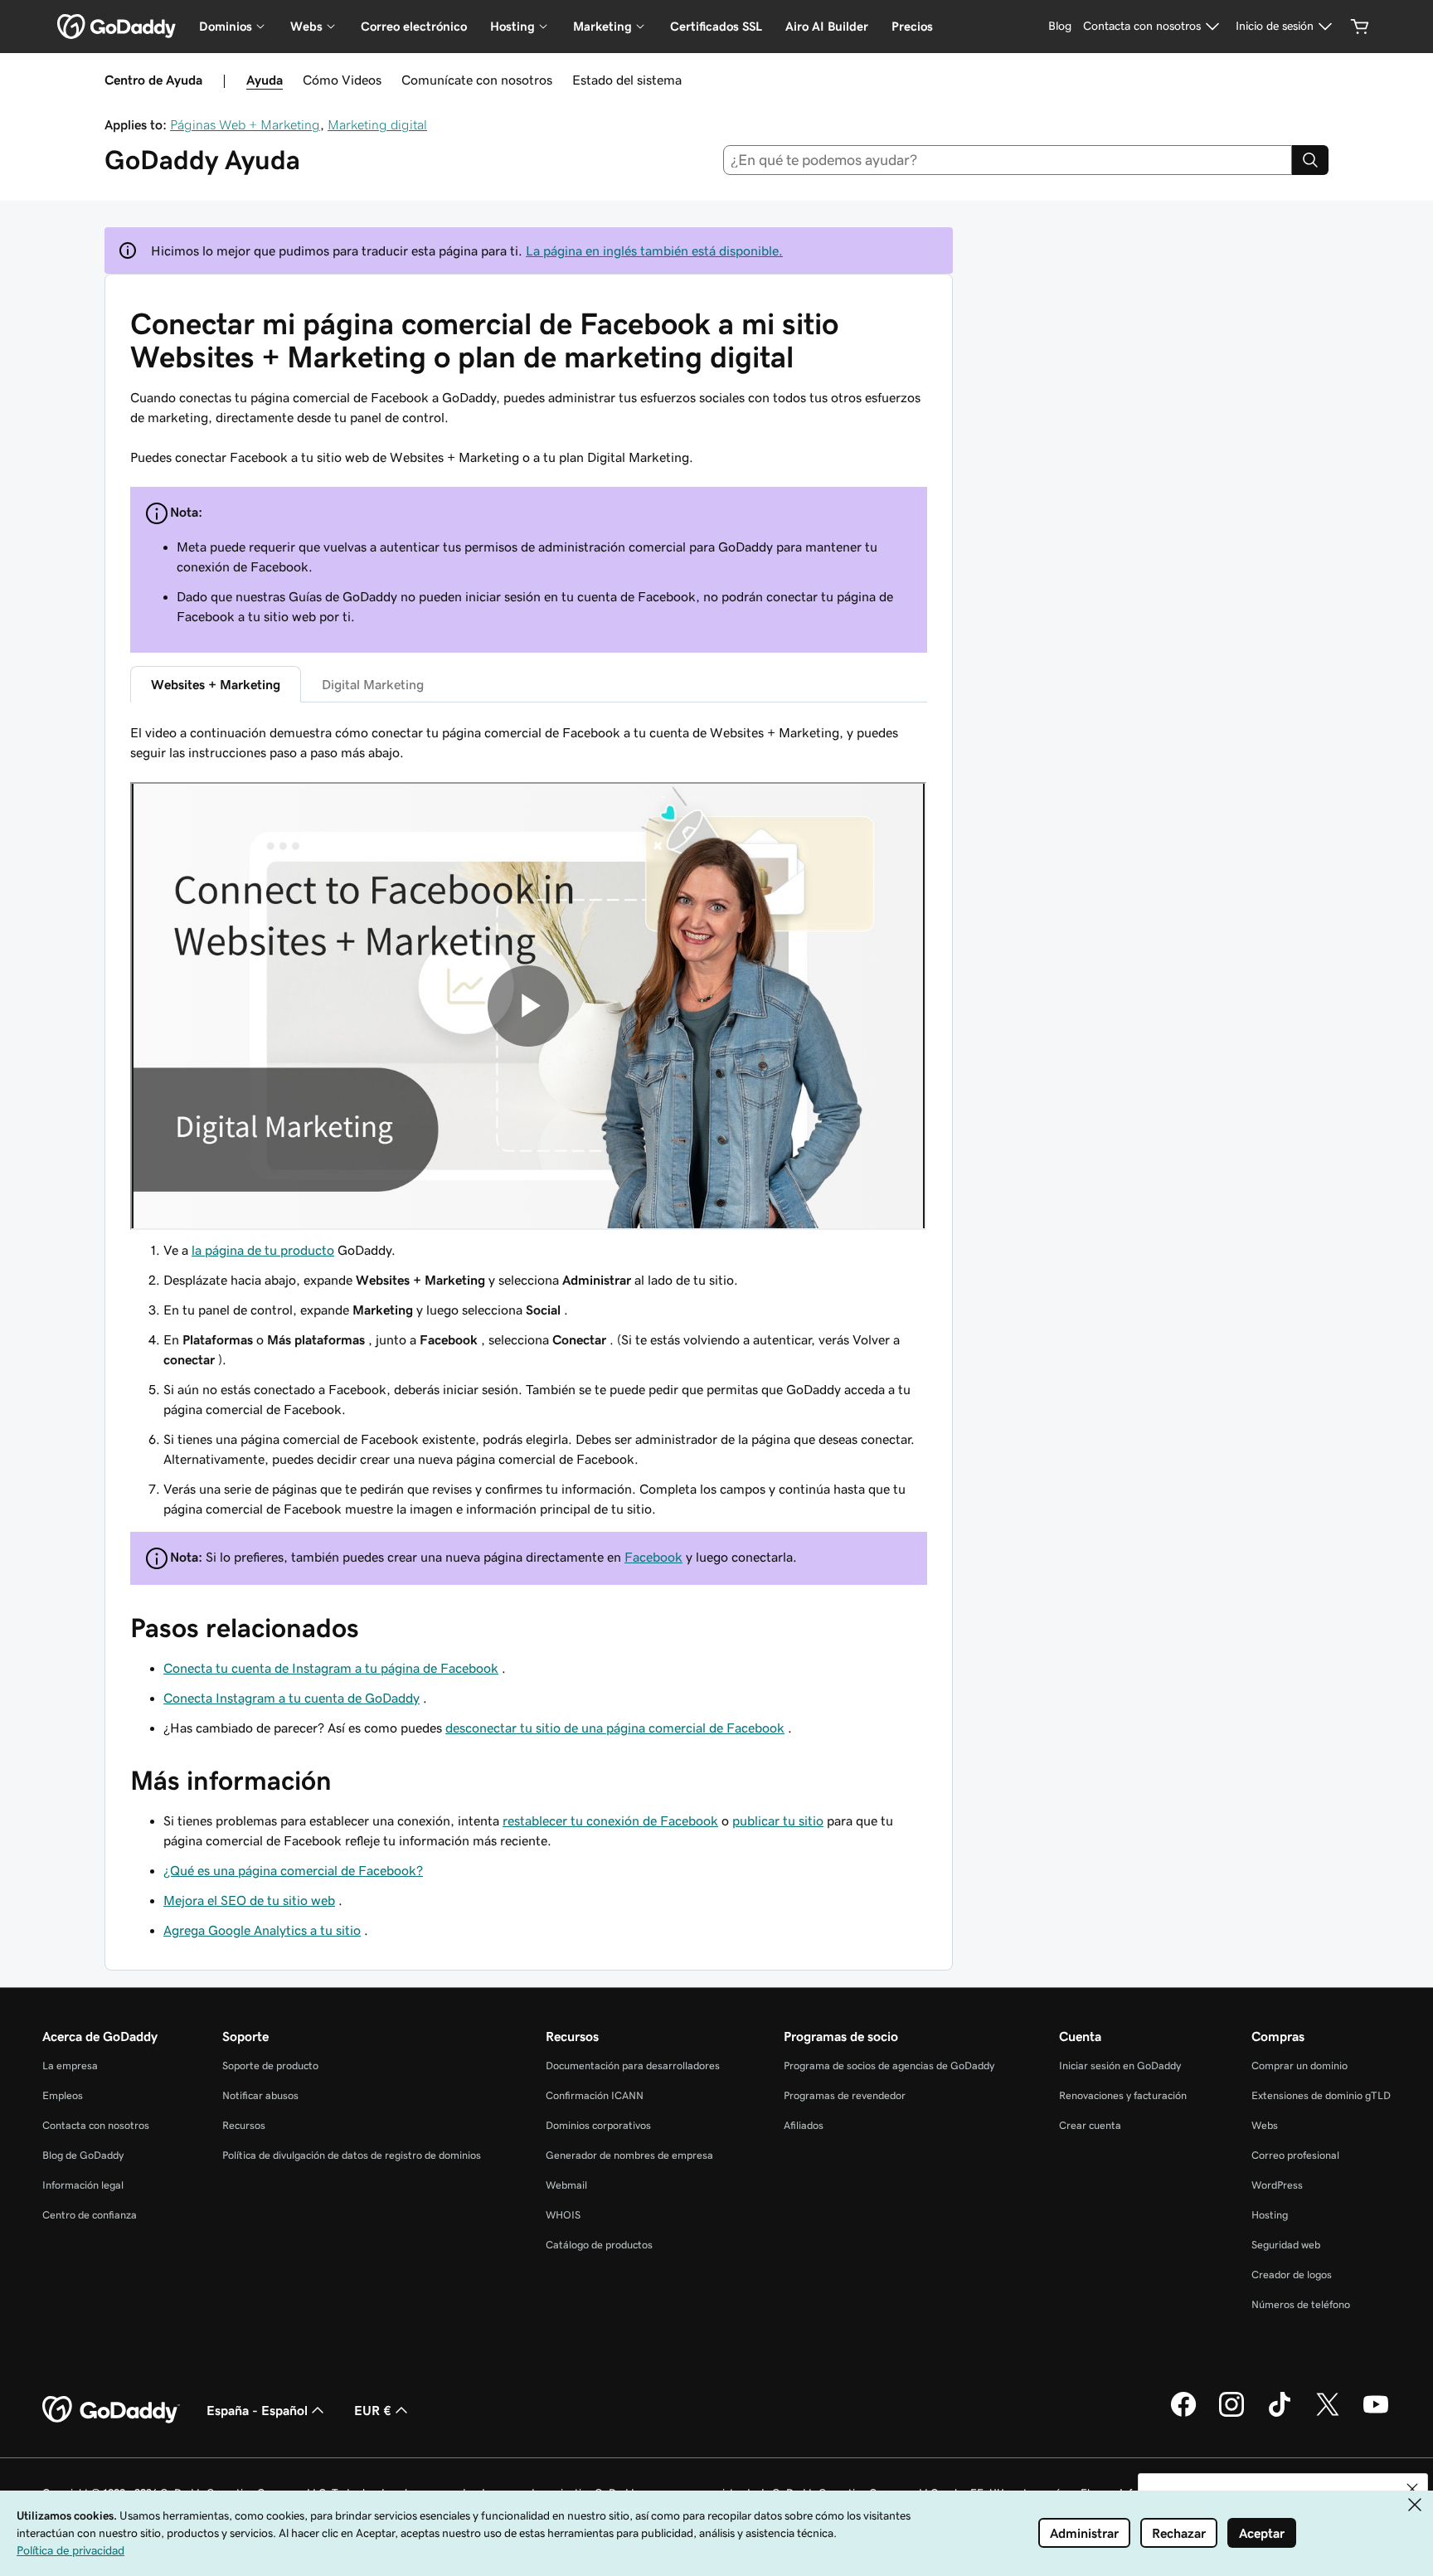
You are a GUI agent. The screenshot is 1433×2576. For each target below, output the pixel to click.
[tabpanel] (529, 1120)
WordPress (1277, 2185)
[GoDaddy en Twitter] (1328, 2414)
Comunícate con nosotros (477, 80)
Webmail (566, 2185)
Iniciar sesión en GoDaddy (1120, 2066)
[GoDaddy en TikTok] (1280, 2414)
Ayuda (265, 80)
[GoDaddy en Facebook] (1183, 2414)
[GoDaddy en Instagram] (1231, 2414)
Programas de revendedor (845, 2095)
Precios (912, 26)
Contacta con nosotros (96, 2125)
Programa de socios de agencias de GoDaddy (889, 2066)
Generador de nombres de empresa (629, 2155)
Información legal (83, 2185)
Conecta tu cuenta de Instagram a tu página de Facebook (331, 1668)
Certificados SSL (716, 26)
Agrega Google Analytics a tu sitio (262, 1930)
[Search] (1310, 160)
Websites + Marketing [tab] (216, 684)
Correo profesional (1295, 2155)
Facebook (653, 1557)
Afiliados (804, 2125)
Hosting (1270, 2215)
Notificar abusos (260, 2095)
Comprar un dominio (1299, 2066)
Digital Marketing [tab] (373, 684)
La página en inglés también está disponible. (654, 250)
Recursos (244, 2125)
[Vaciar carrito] (1360, 27)
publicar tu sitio (778, 1820)
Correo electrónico (414, 26)
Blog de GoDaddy (83, 2155)
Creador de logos (1292, 2275)
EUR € (373, 2410)
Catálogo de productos (599, 2245)
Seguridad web (1286, 2245)
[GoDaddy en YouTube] (1376, 2414)
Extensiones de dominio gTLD (1321, 2095)
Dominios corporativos (598, 2125)
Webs (1265, 2125)
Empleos (63, 2095)
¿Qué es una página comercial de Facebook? (293, 1870)
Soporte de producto (270, 2066)
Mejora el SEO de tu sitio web (249, 1900)
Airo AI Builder (827, 26)
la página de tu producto (263, 1250)
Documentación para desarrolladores (633, 2066)
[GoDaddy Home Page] (111, 2410)
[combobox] (1008, 160)
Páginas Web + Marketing (245, 124)
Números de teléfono (1301, 2304)
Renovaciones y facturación (1123, 2095)
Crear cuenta (1090, 2125)
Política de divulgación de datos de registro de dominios (352, 2155)
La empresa (70, 2066)
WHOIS (563, 2215)
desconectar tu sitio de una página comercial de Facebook (615, 1728)
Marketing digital (377, 124)
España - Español (257, 2410)
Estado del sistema (627, 80)
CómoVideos (342, 80)
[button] (1412, 2489)
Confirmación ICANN (595, 2095)
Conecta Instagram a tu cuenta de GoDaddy (291, 1698)
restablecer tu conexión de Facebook (610, 1820)
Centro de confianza (90, 2215)
